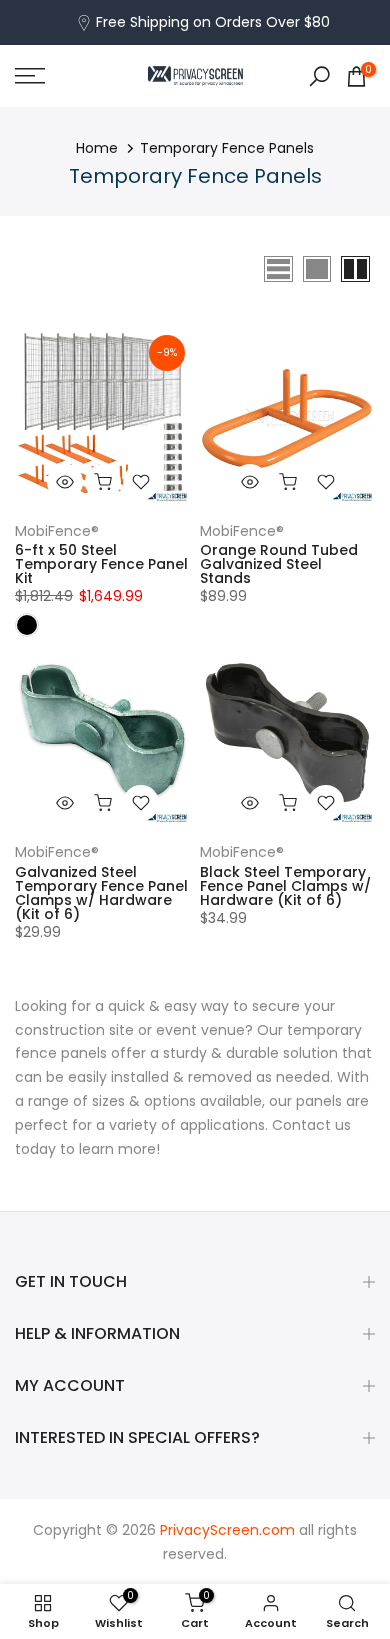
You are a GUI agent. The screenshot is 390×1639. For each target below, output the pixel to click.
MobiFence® (57, 531)
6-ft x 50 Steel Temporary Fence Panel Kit (101, 564)
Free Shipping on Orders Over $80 (213, 22)
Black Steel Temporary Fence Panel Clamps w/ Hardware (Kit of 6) (285, 886)
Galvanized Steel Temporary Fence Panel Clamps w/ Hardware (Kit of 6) (101, 893)
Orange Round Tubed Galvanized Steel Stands (279, 564)
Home (97, 148)
